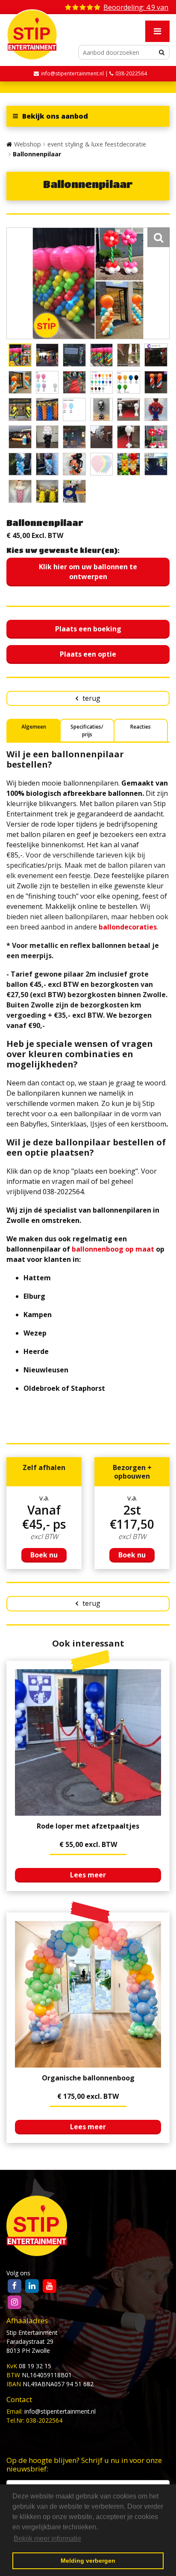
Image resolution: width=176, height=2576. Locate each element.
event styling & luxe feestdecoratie (97, 144)
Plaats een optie (88, 654)
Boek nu (44, 1555)
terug (91, 698)
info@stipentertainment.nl (60, 2411)
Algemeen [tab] (34, 727)
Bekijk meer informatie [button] (47, 2539)
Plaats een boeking (88, 629)
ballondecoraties (128, 927)
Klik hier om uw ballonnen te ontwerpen (88, 572)
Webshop (28, 144)
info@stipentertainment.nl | (75, 73)
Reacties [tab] (141, 727)
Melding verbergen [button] (88, 2561)
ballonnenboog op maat (113, 1249)
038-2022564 (131, 73)
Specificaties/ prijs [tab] (87, 731)
